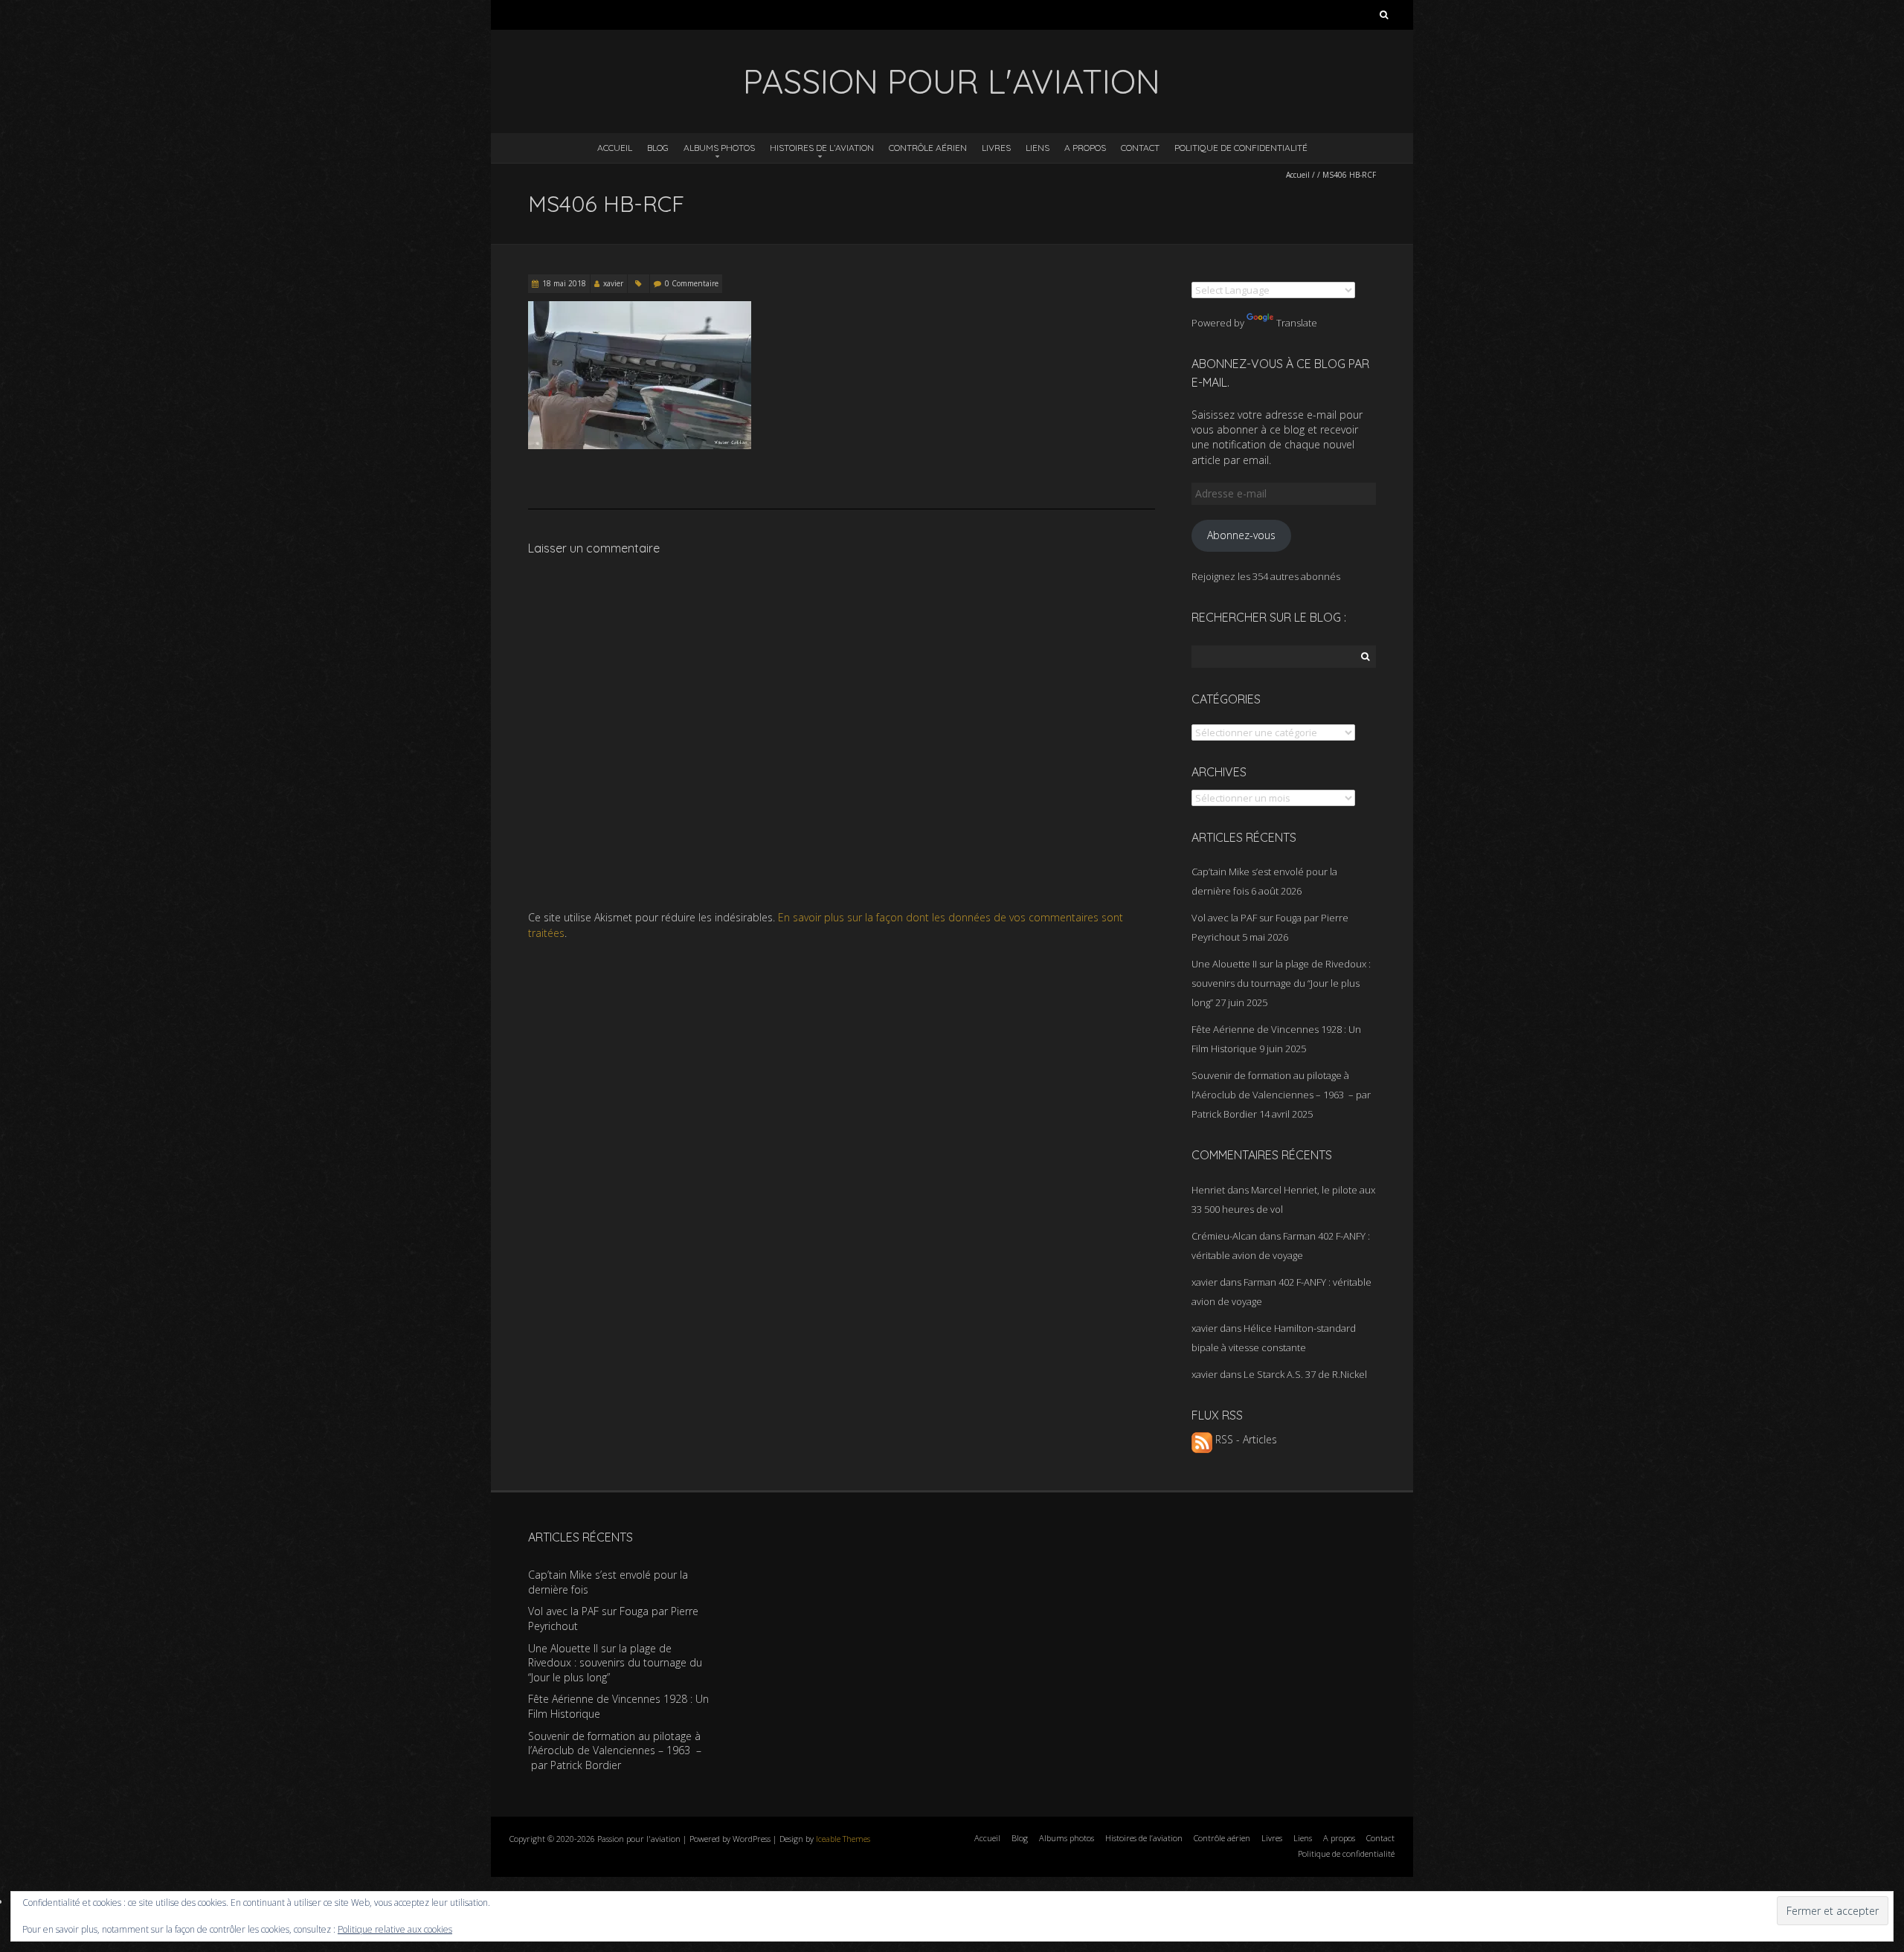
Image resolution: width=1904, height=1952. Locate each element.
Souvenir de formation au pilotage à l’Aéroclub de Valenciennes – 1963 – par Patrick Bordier (1281, 1095)
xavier (613, 283)
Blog (658, 148)
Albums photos (719, 148)
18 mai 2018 (564, 283)
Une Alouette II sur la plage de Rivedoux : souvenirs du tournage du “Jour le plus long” (1281, 983)
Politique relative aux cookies (395, 1929)
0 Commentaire (692, 283)
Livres (996, 148)
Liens (1038, 148)
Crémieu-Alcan (1224, 1236)
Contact (1140, 148)
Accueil (615, 148)
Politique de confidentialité (1241, 148)
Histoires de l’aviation (822, 148)
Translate (1297, 323)
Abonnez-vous (1241, 535)
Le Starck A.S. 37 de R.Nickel (1305, 1374)
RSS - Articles (1245, 1439)
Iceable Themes (843, 1839)
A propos (1085, 148)
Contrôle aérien (928, 148)
